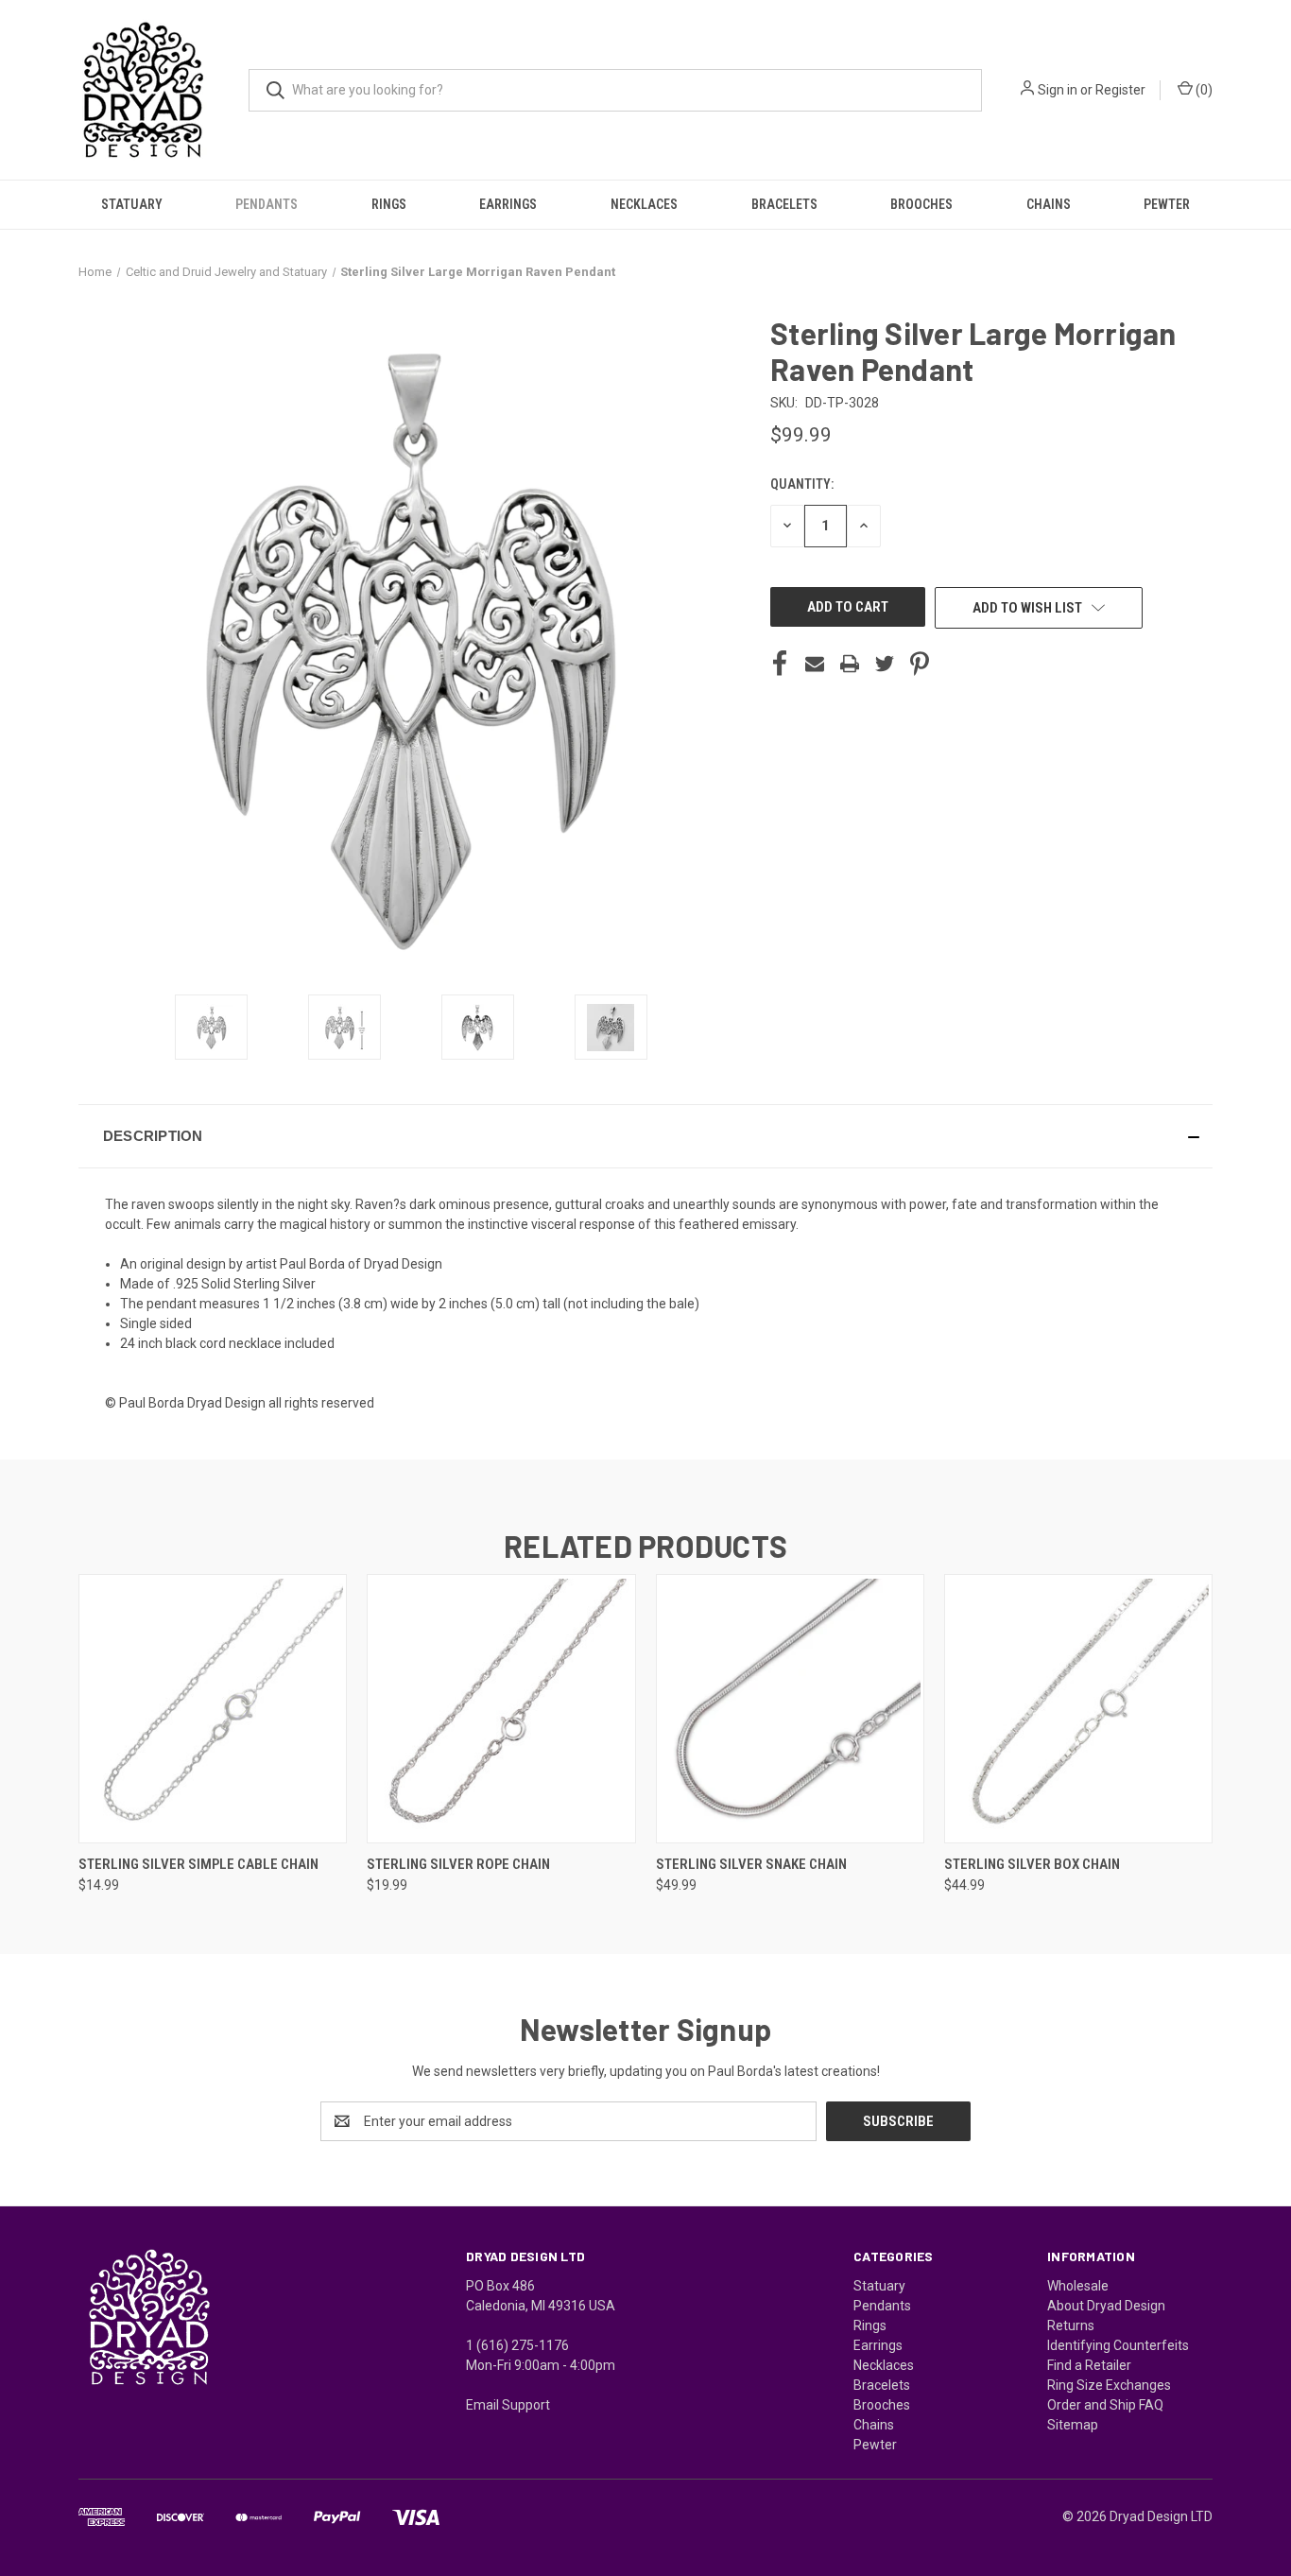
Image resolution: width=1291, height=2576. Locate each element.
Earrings (508, 204)
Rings (389, 204)
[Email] (815, 664)
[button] (645, 1136)
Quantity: (802, 484)
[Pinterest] (920, 664)
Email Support (508, 2405)
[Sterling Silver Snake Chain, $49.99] (790, 1709)
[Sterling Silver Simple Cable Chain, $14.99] (213, 1709)
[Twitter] (885, 664)
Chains (1049, 204)
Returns (1071, 2325)
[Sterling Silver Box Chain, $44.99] (1078, 1709)
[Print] (850, 664)
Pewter (1167, 204)
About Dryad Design (1106, 2306)
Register (1120, 90)
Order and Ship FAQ (1105, 2405)
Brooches (921, 204)
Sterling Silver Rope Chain (458, 1864)
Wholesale (1078, 2286)
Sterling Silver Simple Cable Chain (198, 1864)
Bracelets (784, 204)
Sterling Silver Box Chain (1032, 1864)
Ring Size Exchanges (1109, 2385)
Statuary (132, 204)
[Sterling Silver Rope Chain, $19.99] (501, 1709)
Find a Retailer (1089, 2365)
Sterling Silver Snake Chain (751, 1864)
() (1203, 90)
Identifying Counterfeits (1118, 2345)
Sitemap (1073, 2425)
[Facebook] (780, 664)
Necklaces (644, 204)
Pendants (267, 204)
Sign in (1058, 90)
